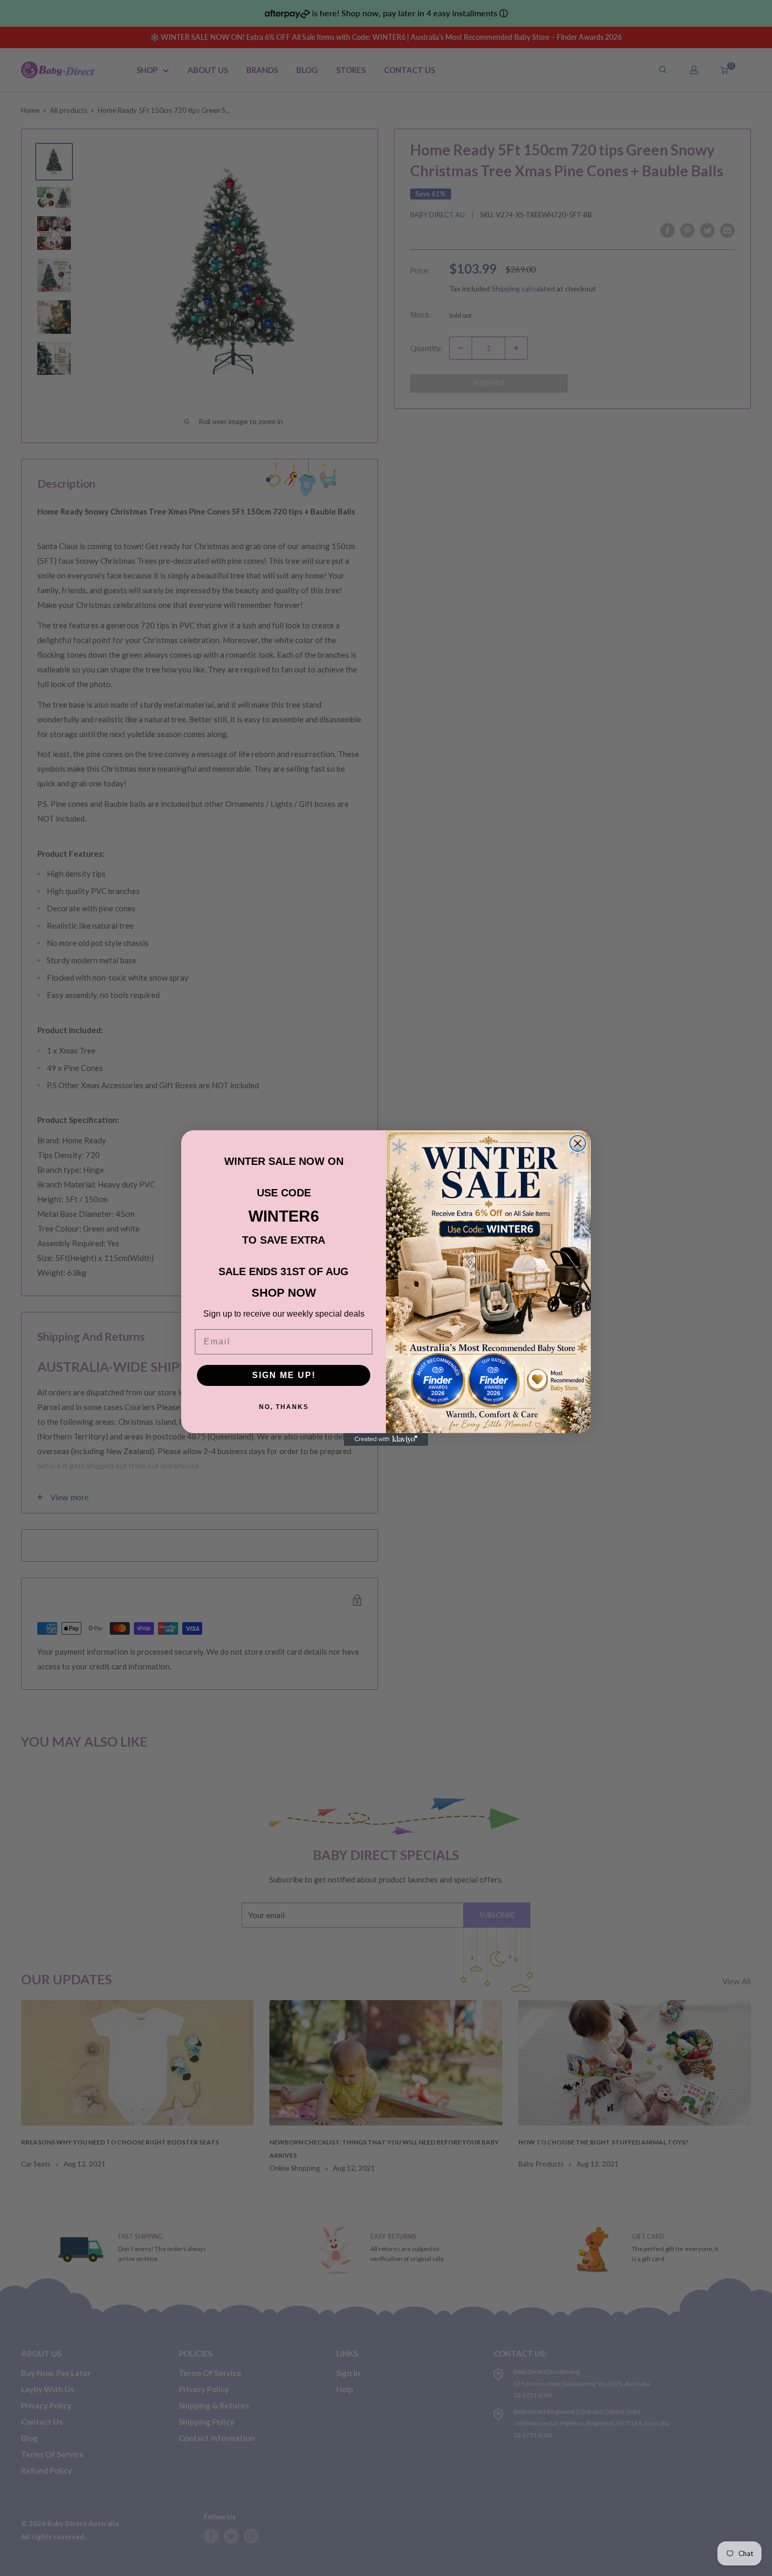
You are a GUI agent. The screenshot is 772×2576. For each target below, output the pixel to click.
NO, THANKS (284, 1407)
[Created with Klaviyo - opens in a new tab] (386, 1439)
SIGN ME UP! (284, 1375)
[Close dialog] (578, 1143)
